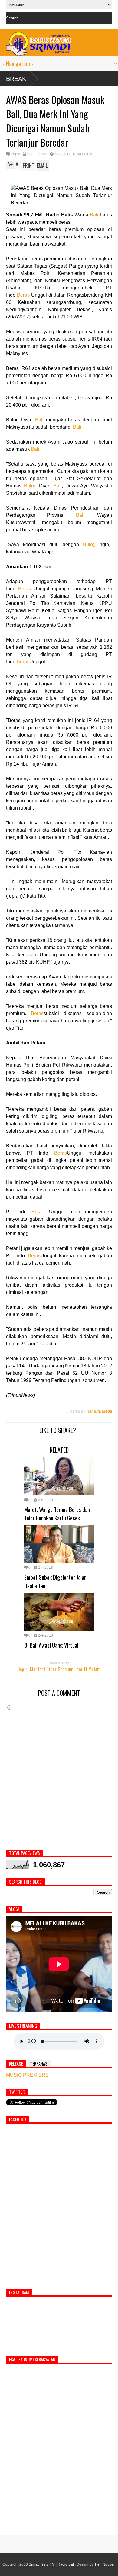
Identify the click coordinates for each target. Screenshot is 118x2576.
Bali (94, 215)
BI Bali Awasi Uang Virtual (51, 1645)
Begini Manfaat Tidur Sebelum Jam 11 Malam (59, 1669)
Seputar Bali (37, 154)
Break (16, 79)
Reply (15, 154)
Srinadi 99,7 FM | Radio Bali (52, 2564)
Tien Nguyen (105, 2564)
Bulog (30, 486)
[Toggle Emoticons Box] (9, 1707)
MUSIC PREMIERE (27, 2075)
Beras (23, 295)
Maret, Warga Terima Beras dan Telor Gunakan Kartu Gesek (57, 1513)
